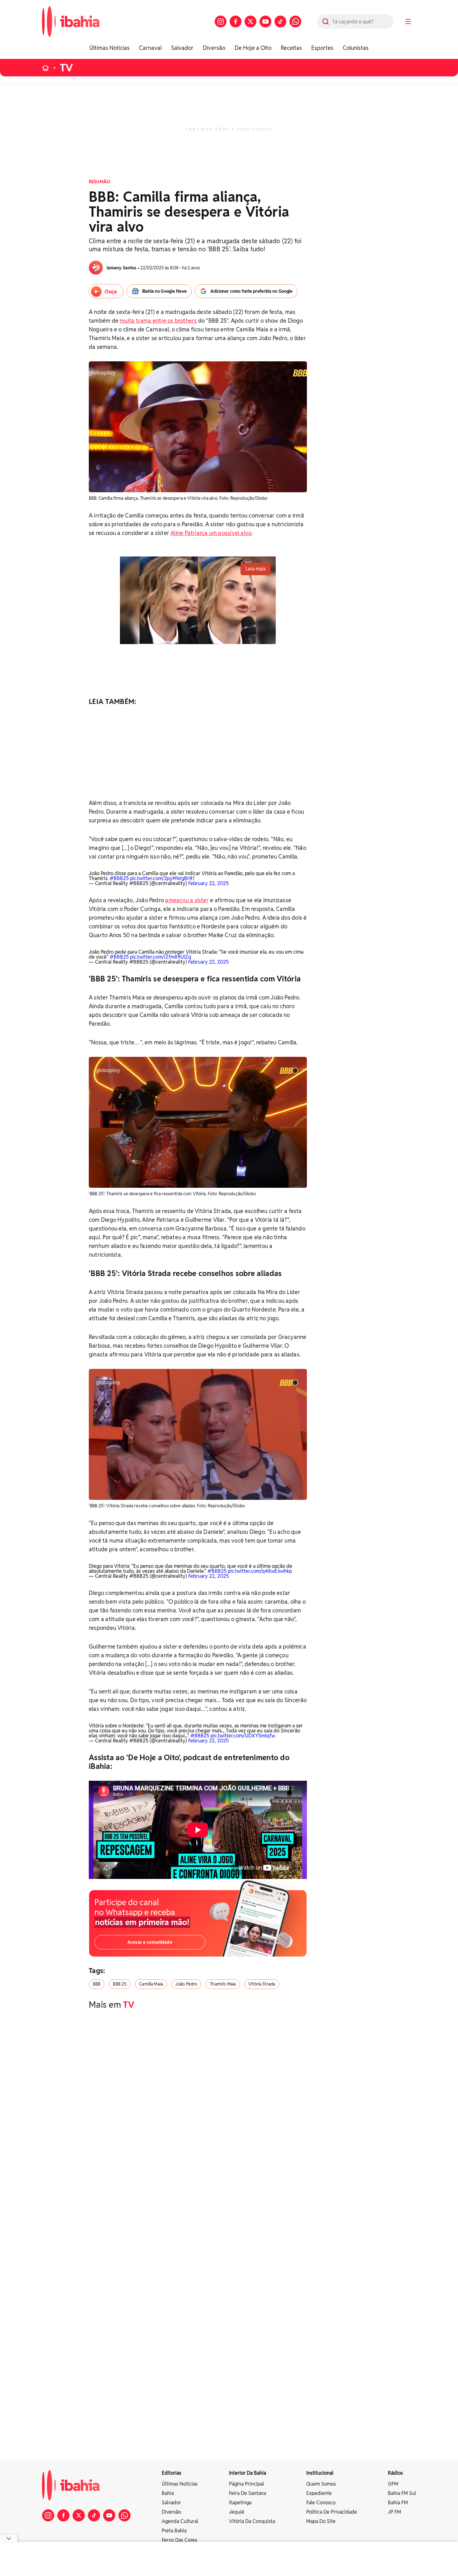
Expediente (319, 2493)
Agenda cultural (180, 2521)
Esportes (322, 48)
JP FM (394, 2512)
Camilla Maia (151, 1984)
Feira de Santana (248, 2493)
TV (67, 68)
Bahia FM (398, 2503)
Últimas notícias (180, 2484)
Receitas (291, 48)
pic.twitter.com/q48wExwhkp (260, 1571)
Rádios (395, 2473)
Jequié (237, 2512)
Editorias (172, 2473)
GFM (393, 2484)
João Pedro (186, 1984)
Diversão (214, 48)
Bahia (168, 2493)
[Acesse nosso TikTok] (280, 22)
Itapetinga (240, 2503)
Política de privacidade (332, 2512)
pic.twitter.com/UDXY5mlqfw (243, 1736)
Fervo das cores (179, 2540)
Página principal (246, 2484)
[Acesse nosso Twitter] (250, 22)
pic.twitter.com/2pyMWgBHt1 (162, 878)
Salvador (182, 48)
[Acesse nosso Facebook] (236, 22)
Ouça (111, 292)
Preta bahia (174, 2531)
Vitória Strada (262, 1984)
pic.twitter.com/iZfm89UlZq (161, 957)
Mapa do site (321, 2521)
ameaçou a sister (187, 900)
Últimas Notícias (110, 48)
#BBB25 (119, 878)
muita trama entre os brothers (158, 321)
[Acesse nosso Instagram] (221, 22)
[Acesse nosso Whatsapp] (295, 22)
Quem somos (321, 2484)
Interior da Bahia (248, 2473)
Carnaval (150, 48)
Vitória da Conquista (252, 2521)
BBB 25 (120, 1984)
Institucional (320, 2473)
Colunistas (356, 48)
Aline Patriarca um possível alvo (211, 533)
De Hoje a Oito (253, 48)
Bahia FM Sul (402, 2493)
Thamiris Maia (223, 1984)
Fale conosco (321, 2503)
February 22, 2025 (208, 883)
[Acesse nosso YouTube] (265, 22)
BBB (97, 1984)
